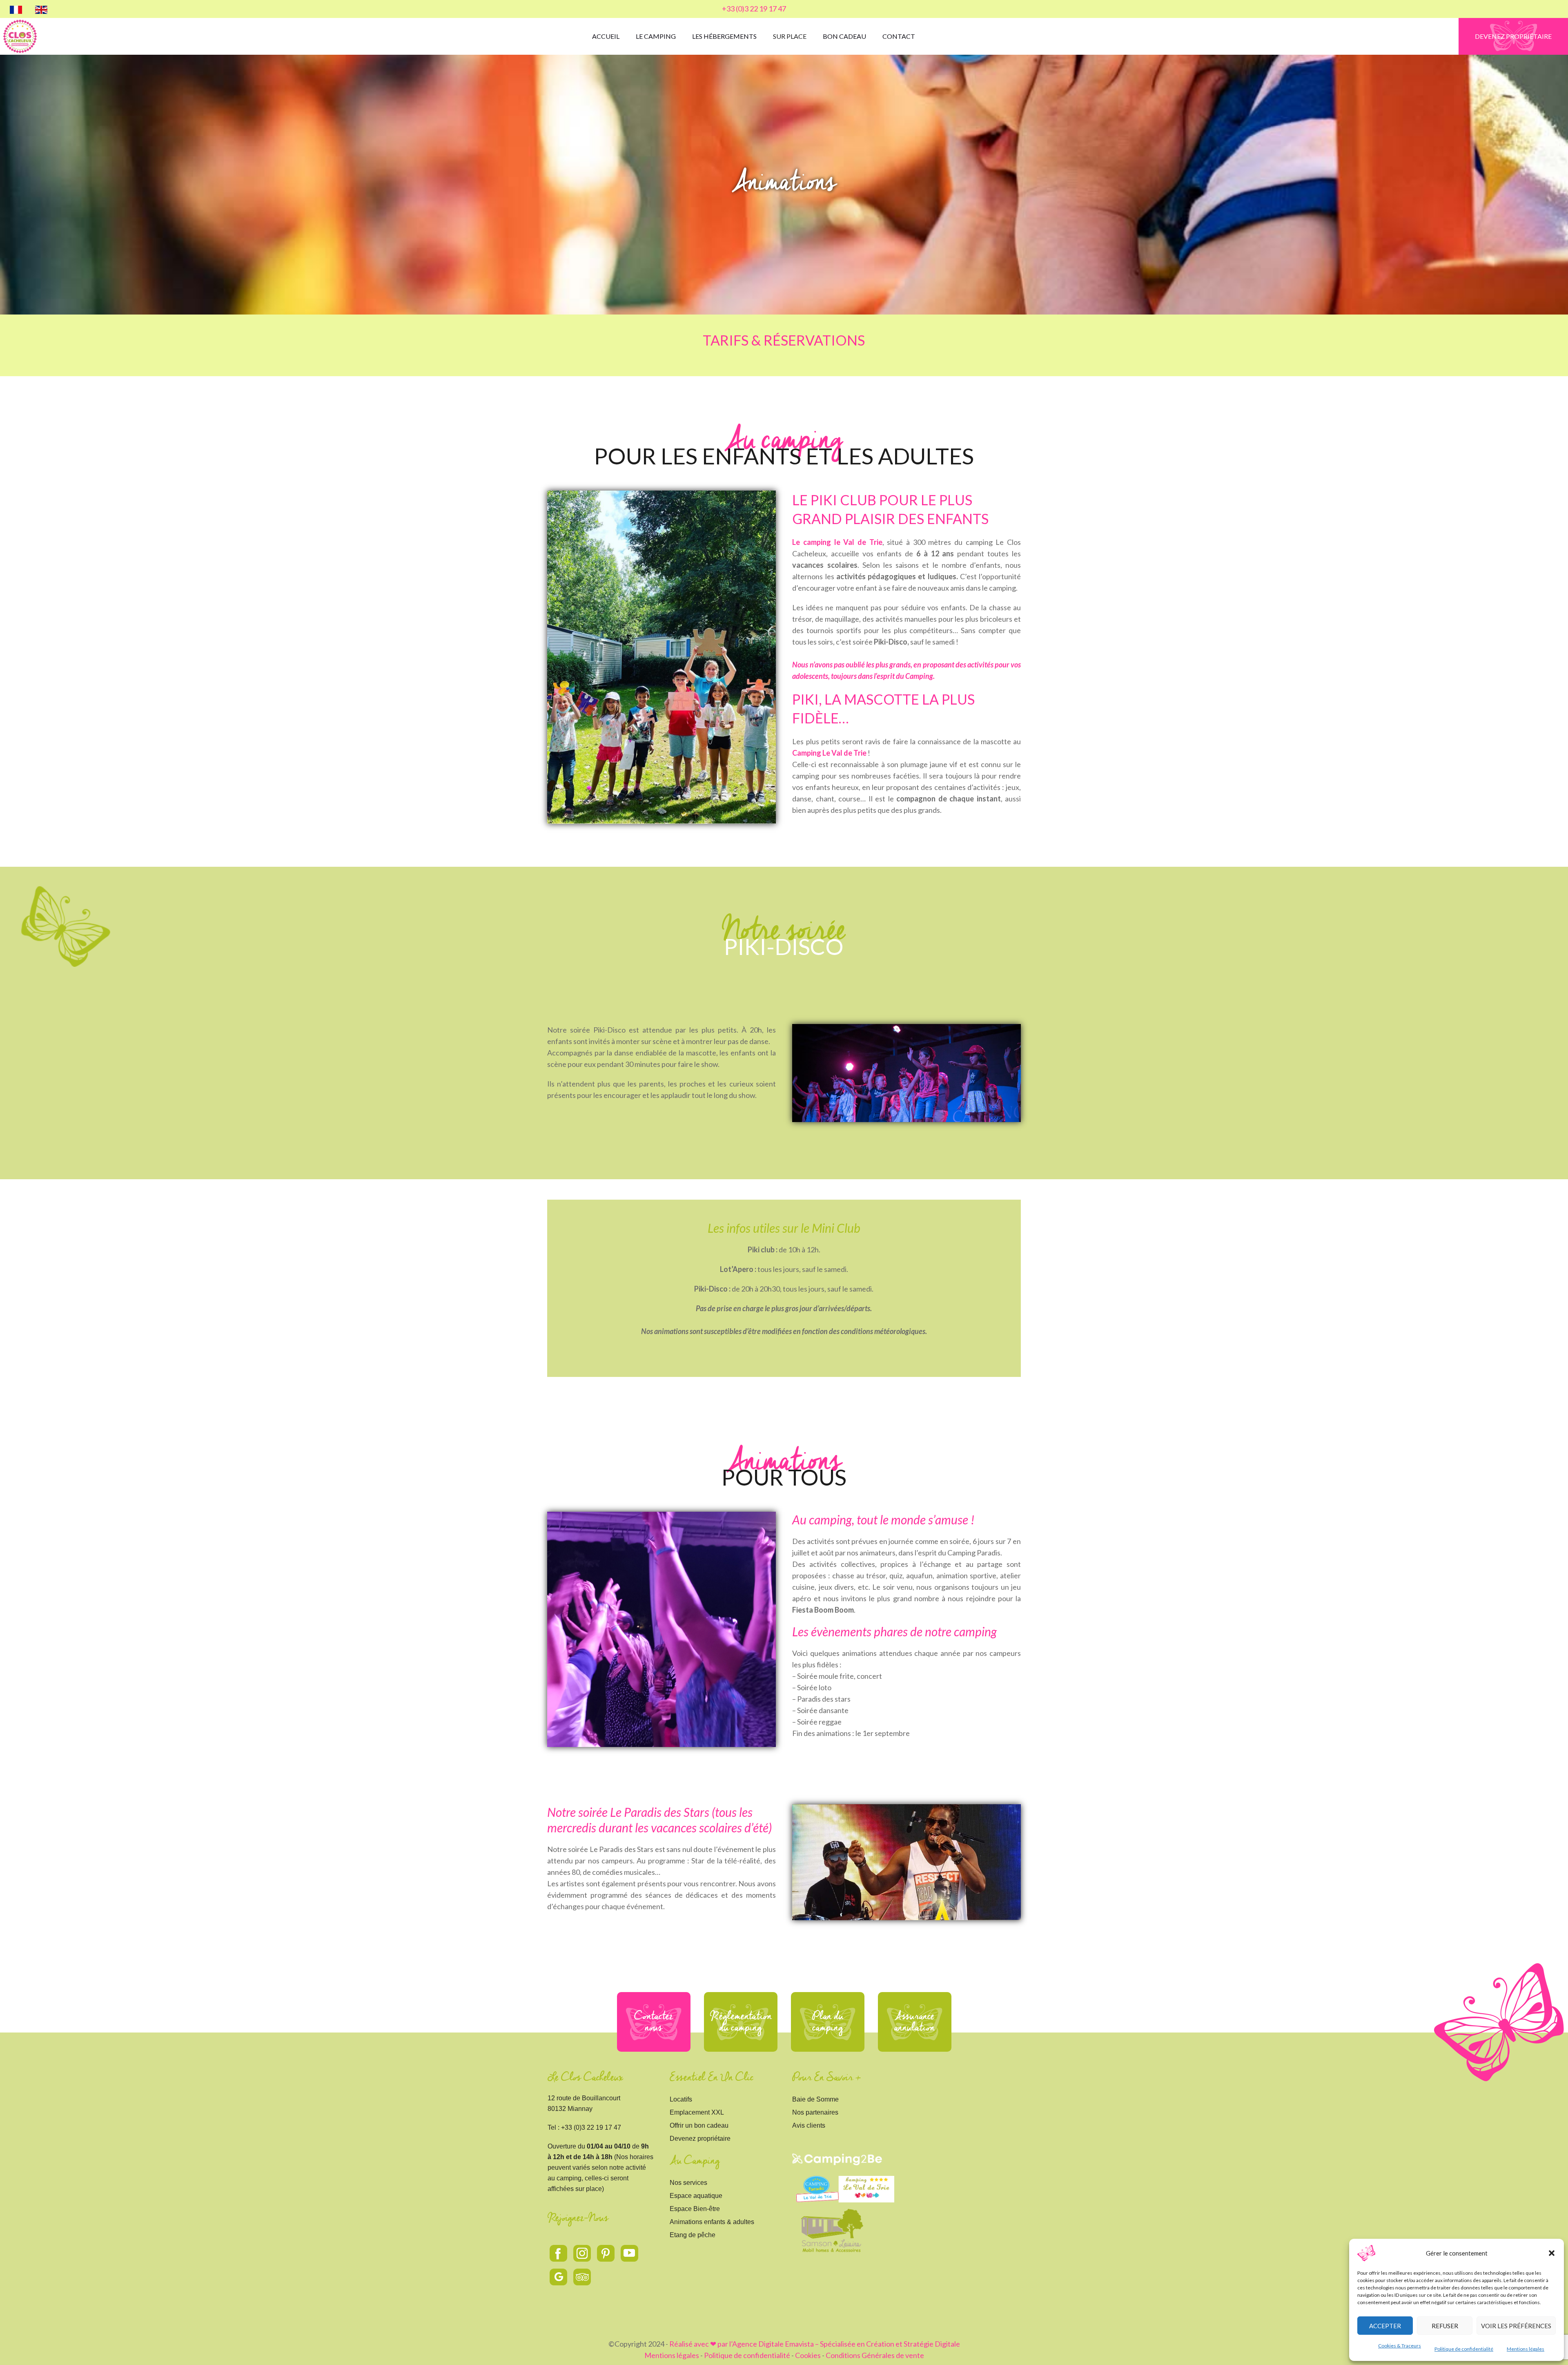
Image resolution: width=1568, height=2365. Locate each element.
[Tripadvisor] (582, 2277)
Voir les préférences (1516, 2326)
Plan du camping (828, 2022)
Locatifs (681, 2099)
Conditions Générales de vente (875, 2355)
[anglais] (41, 9)
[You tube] (630, 2253)
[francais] (16, 9)
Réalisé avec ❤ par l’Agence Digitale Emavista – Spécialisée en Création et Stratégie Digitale (815, 2344)
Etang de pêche (693, 2235)
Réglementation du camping (741, 2022)
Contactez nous (654, 2022)
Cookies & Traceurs (1400, 2346)
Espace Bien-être (695, 2209)
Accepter (1385, 2326)
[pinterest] (606, 2253)
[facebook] (559, 2253)
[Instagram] (582, 2253)
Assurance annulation (914, 2022)
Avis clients (809, 2125)
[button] (1552, 2253)
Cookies (808, 2355)
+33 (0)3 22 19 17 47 (754, 9)
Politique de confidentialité (1464, 2349)
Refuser (1445, 2326)
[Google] (559, 2277)
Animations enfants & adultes (712, 2222)
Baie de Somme (815, 2099)
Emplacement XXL (697, 2112)
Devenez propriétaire (700, 2139)
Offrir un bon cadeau (699, 2125)
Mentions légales (1526, 2349)
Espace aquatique (696, 2196)
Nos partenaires (815, 2112)
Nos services (688, 2183)
